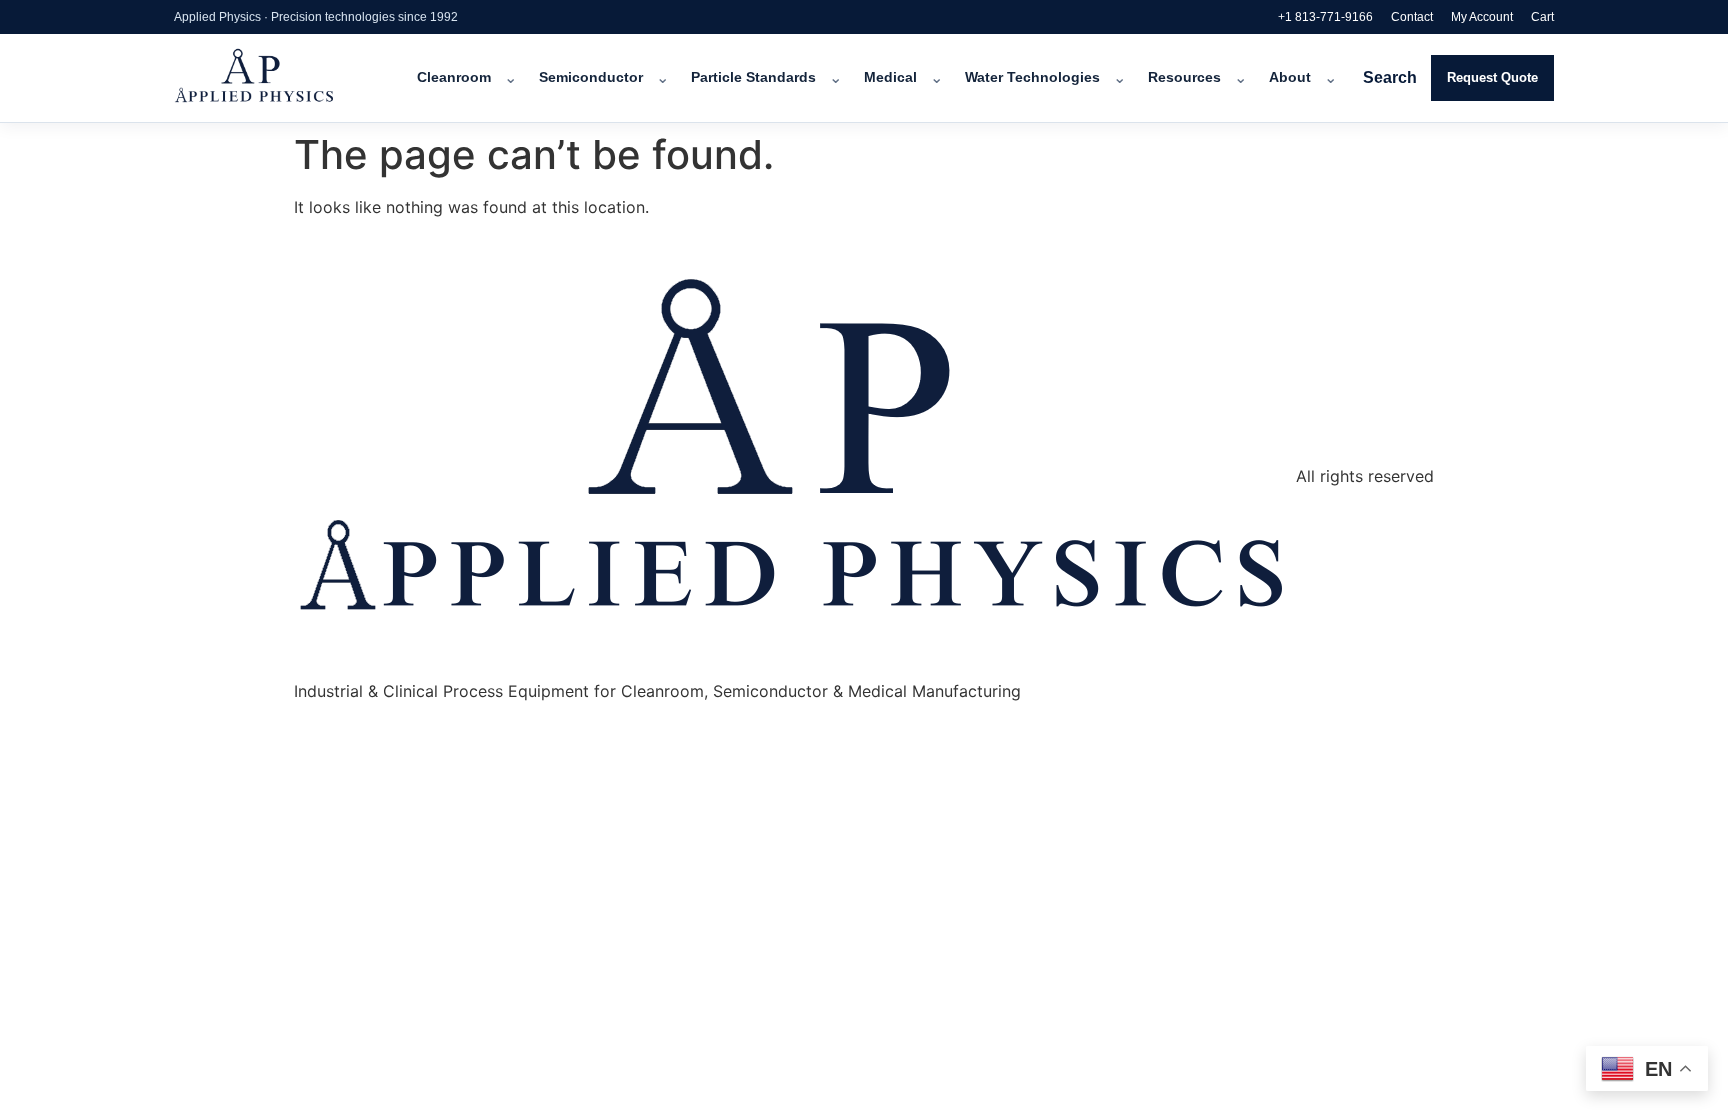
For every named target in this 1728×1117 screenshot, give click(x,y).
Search (1390, 77)
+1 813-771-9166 (1325, 17)
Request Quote (1492, 77)
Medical (890, 77)
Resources (1184, 77)
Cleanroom (454, 77)
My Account (1482, 17)
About (1290, 77)
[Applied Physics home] (281, 78)
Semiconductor (591, 77)
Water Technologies (1032, 77)
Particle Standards (753, 77)
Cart (1542, 17)
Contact (1412, 17)
